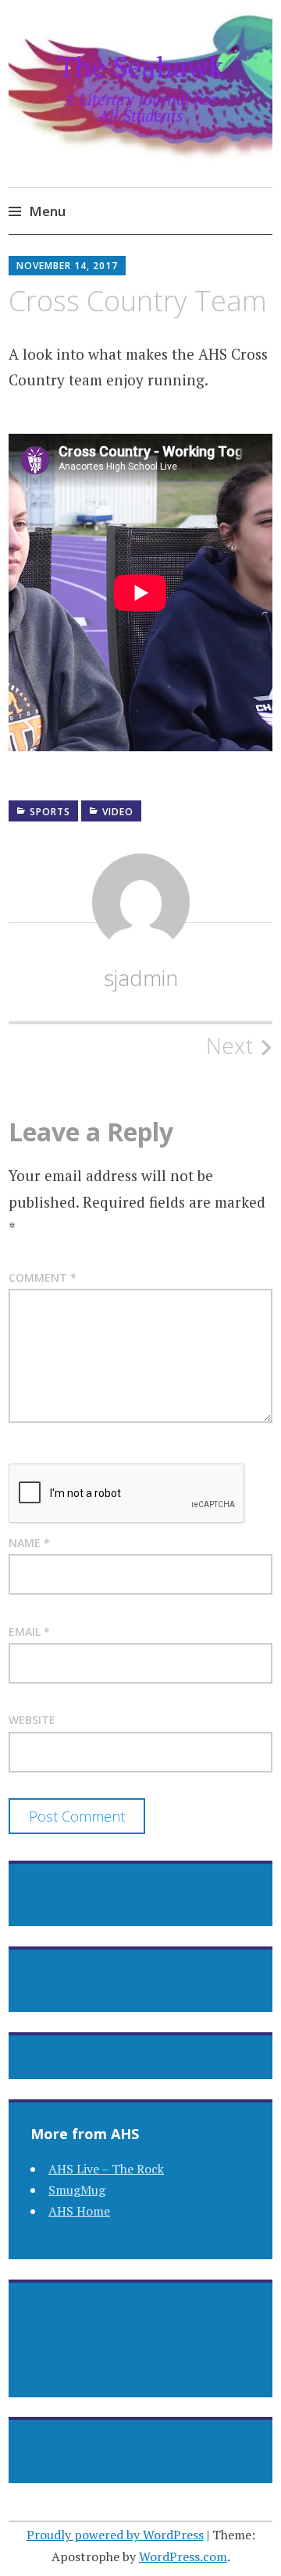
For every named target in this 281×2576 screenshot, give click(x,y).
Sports (50, 812)
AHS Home (79, 2211)
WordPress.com (183, 2556)
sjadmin (141, 978)
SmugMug (77, 2190)
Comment (43, 1277)
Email (29, 1632)
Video (118, 812)
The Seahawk (140, 67)
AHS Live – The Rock (106, 2169)
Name (29, 1543)
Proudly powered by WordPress (115, 2535)
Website (32, 1720)
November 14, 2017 (67, 266)
